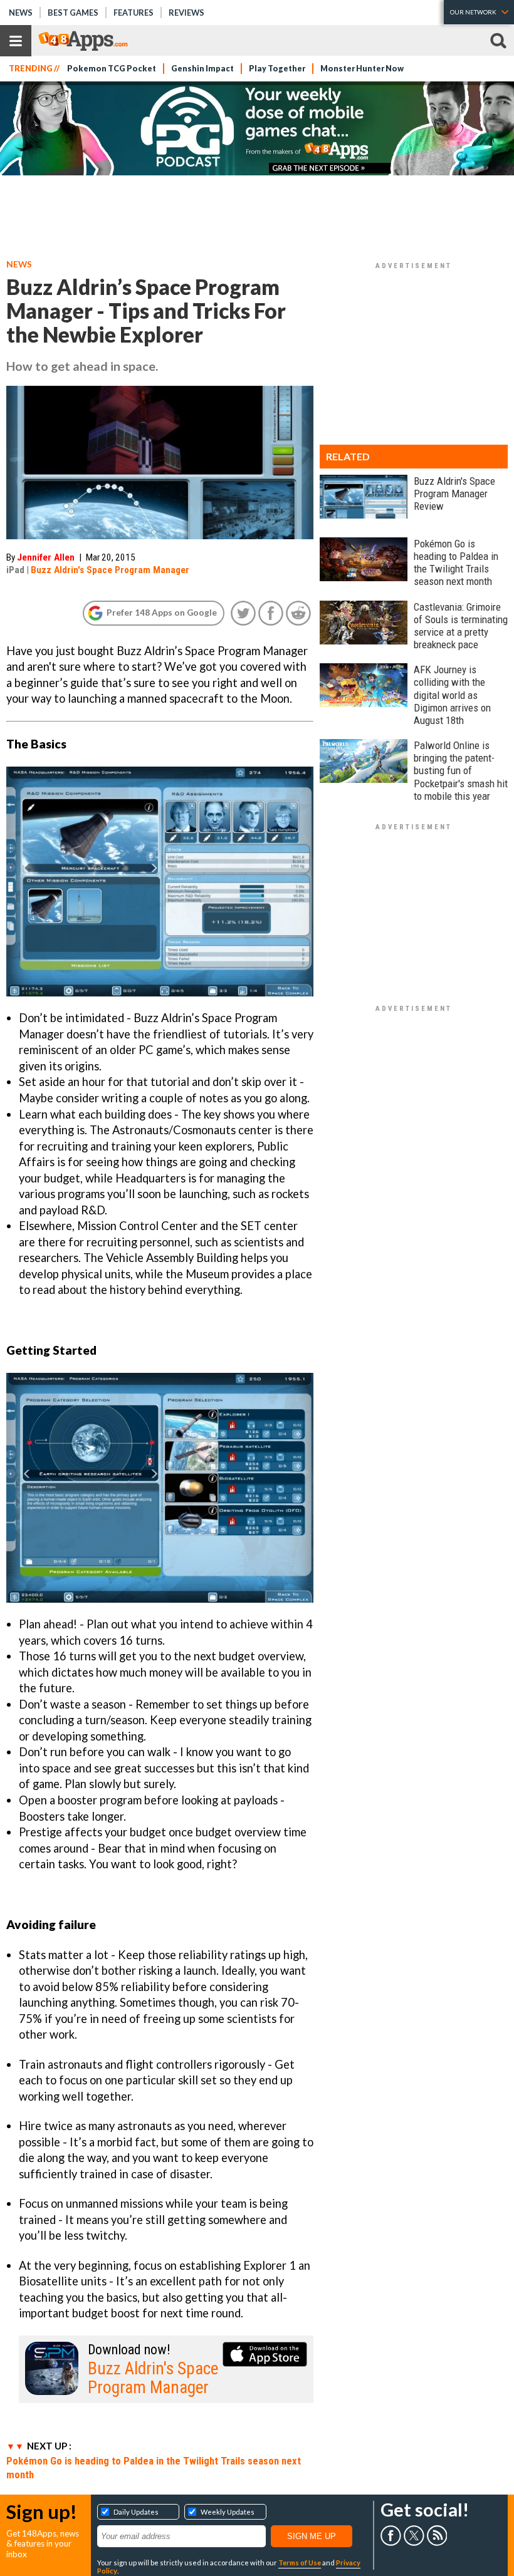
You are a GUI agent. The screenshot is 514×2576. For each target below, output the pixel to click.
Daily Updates (136, 2512)
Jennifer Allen (46, 557)
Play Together (277, 69)
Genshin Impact (202, 69)
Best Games (73, 13)
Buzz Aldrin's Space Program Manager (110, 570)
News (21, 13)
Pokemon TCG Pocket (112, 69)
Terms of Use (300, 2563)
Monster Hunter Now (362, 69)
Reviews (186, 13)
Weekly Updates (228, 2512)
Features (134, 13)
